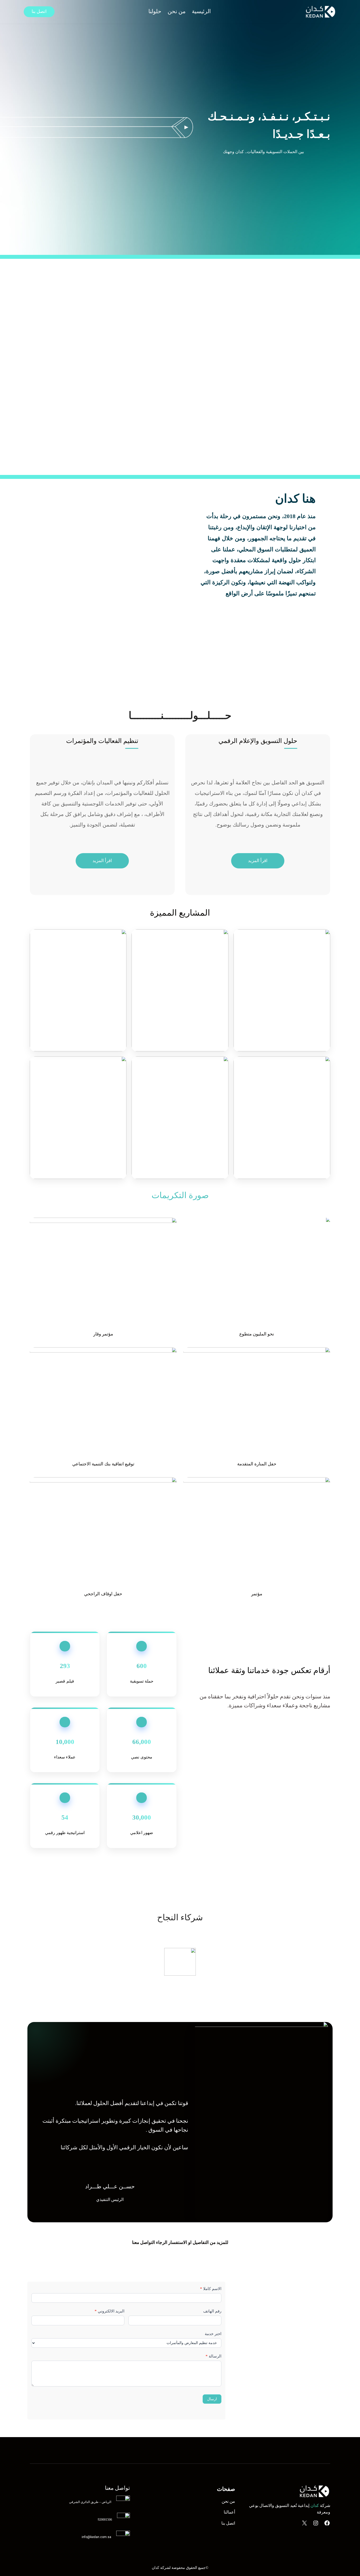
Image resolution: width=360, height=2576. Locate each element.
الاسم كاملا (211, 2289)
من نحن (228, 2501)
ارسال (212, 2399)
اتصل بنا (39, 11)
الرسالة (213, 2356)
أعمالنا (229, 2512)
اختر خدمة (213, 2334)
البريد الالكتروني (110, 2311)
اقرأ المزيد (258, 861)
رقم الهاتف (212, 2311)
